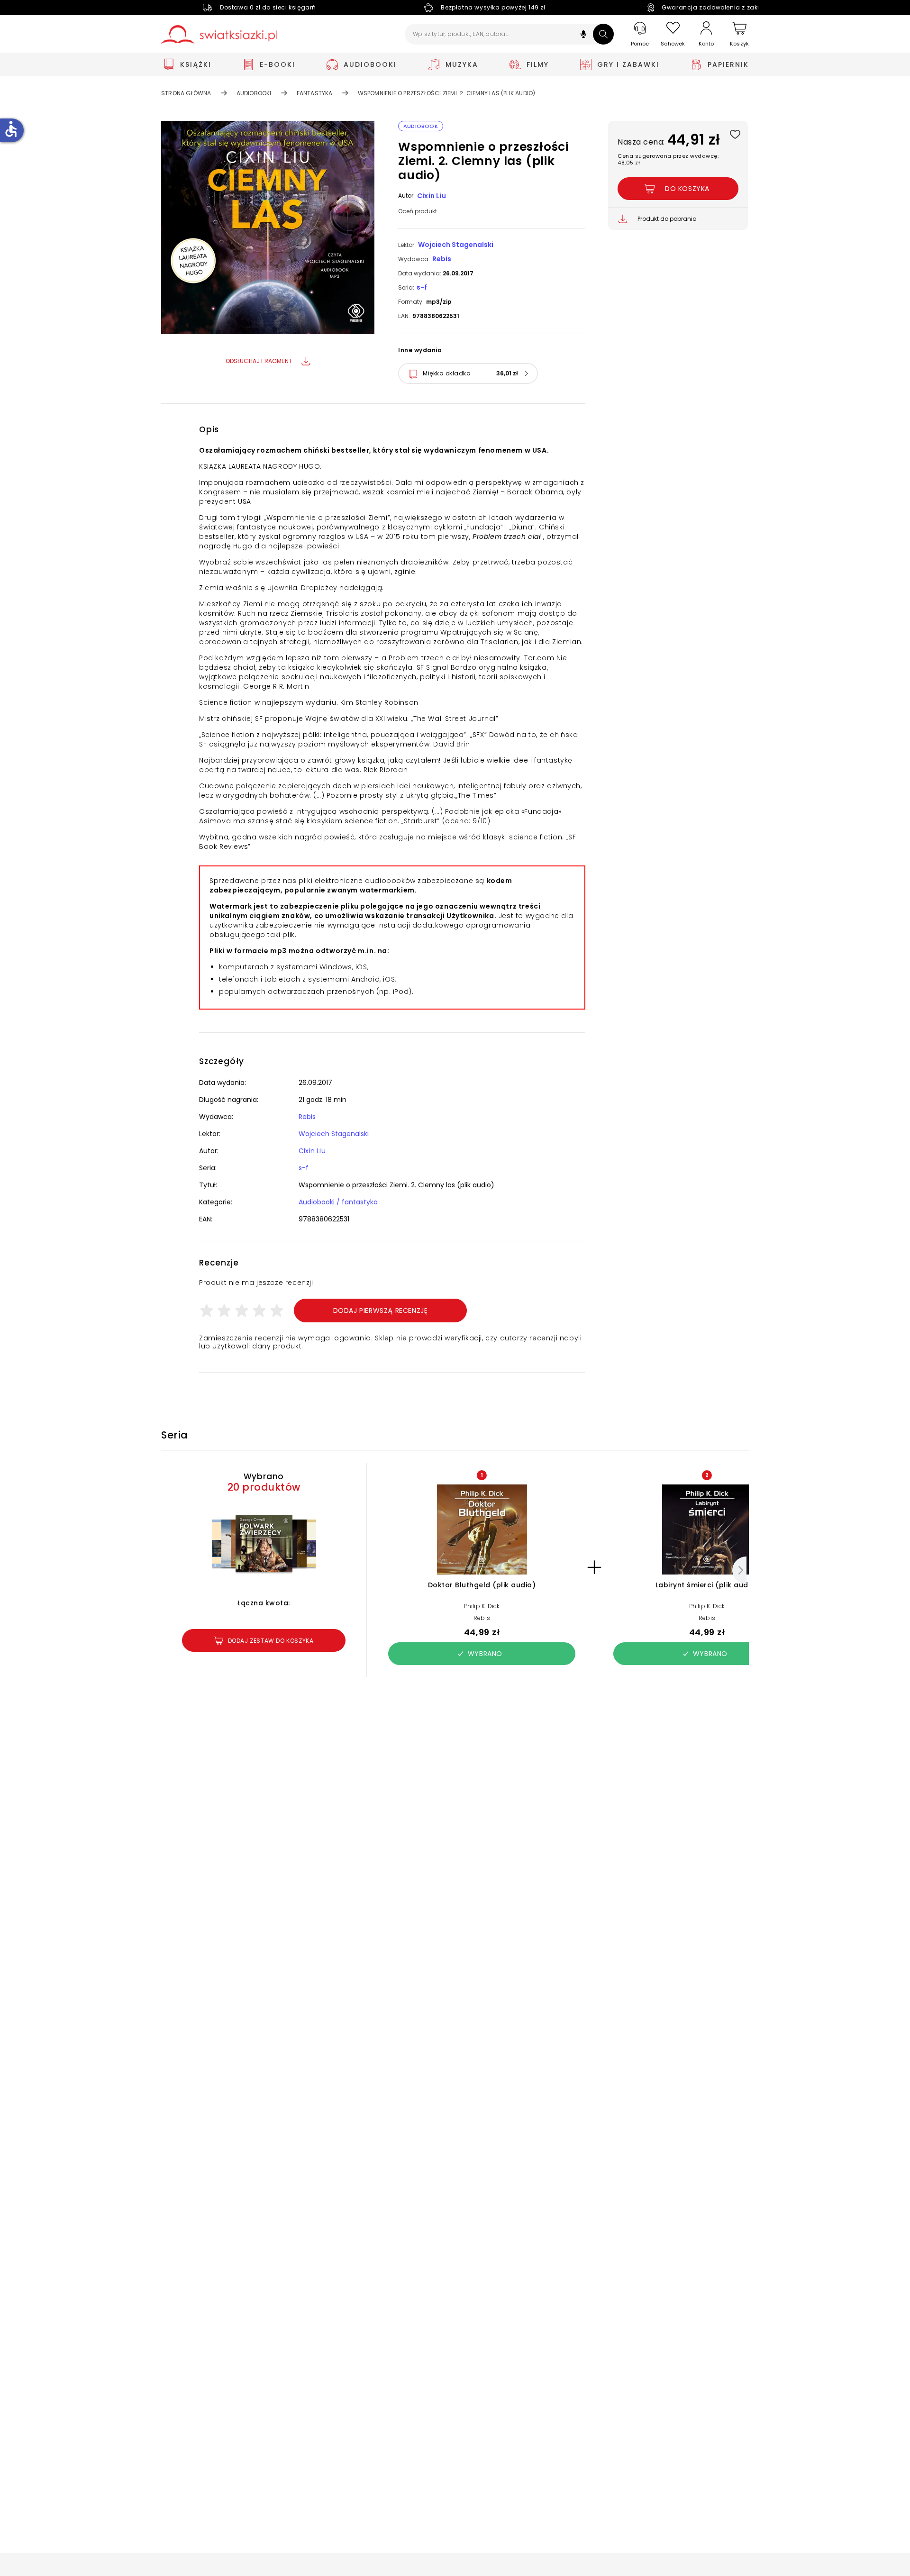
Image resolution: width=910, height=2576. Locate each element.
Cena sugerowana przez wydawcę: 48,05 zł (668, 159)
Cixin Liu (432, 196)
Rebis (442, 259)
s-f (422, 287)
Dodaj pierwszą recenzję (381, 1311)
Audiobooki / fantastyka (338, 1202)
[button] (583, 35)
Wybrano (485, 1654)
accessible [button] (11, 129)
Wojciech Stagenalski (456, 245)
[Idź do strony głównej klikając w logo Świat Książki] (219, 34)
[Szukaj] (603, 34)
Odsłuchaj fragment (259, 361)
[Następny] (739, 1570)
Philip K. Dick (482, 1606)
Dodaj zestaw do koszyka (271, 1641)
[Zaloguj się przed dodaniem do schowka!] (735, 134)
